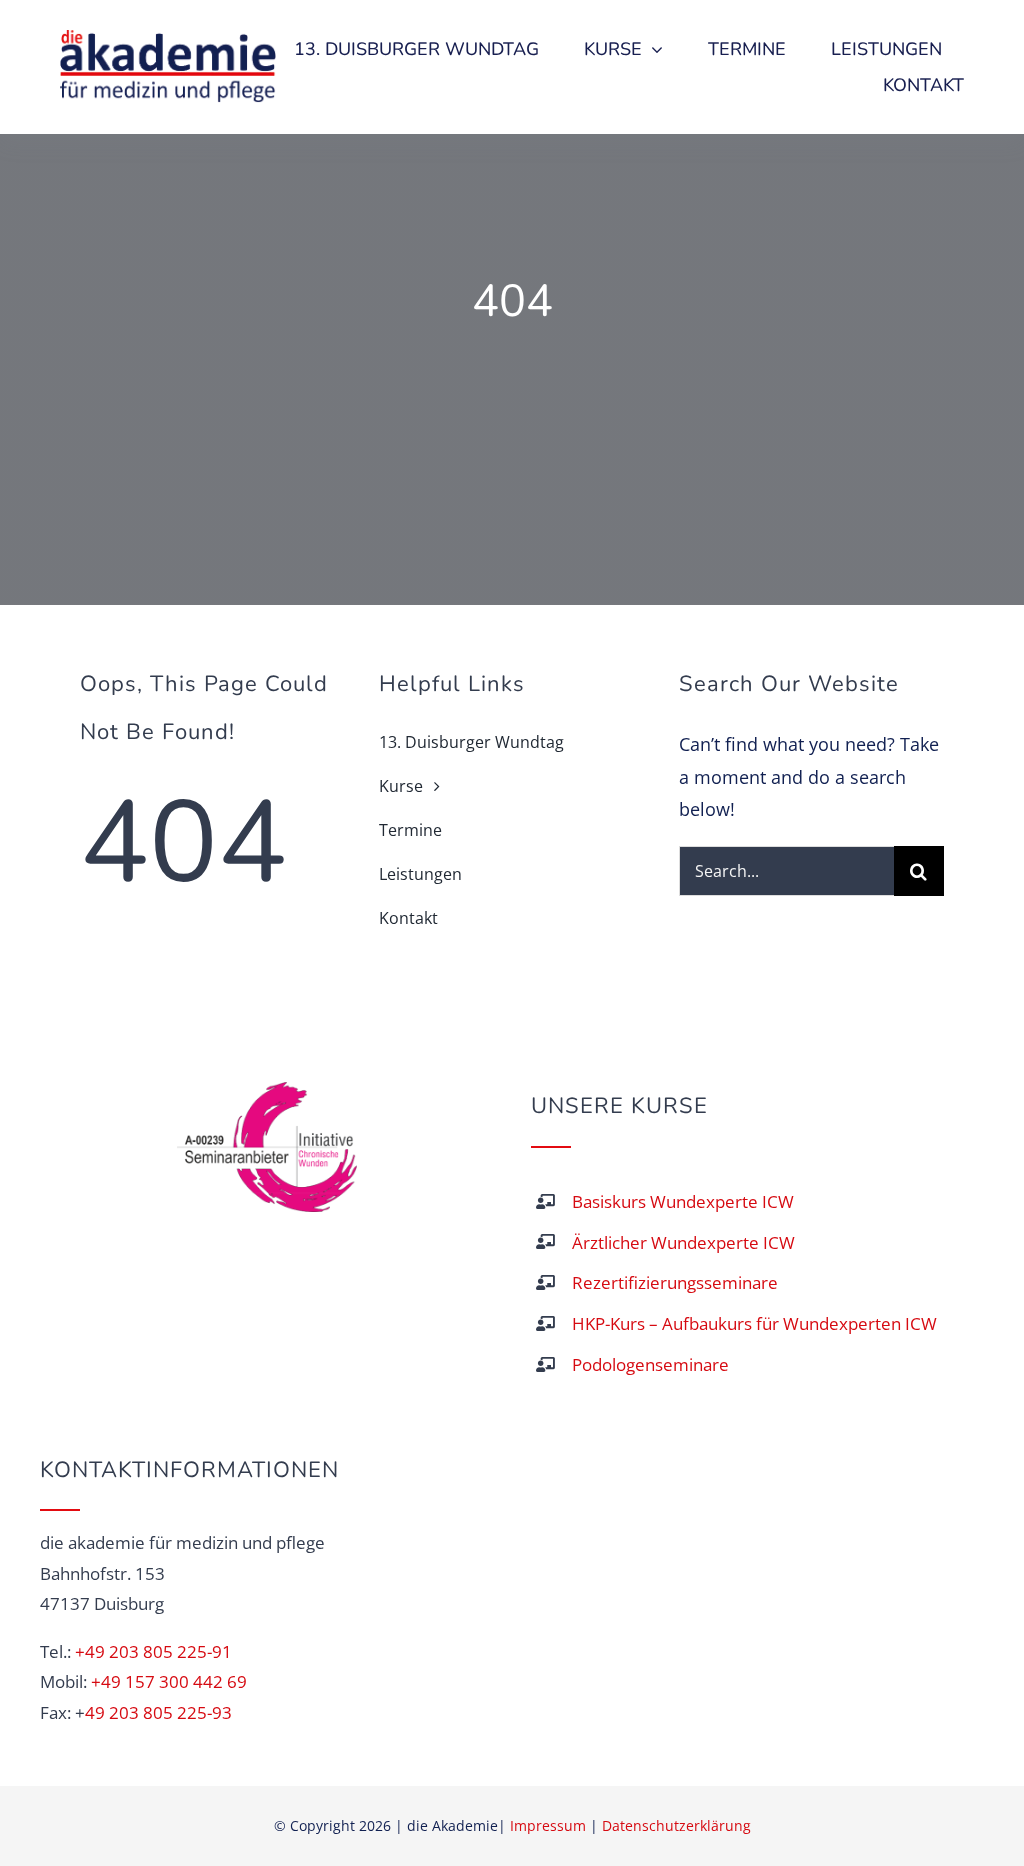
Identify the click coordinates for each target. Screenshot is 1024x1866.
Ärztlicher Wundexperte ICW (683, 1242)
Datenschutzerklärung (676, 1825)
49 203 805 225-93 (158, 1712)
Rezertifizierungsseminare (675, 1282)
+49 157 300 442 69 (169, 1681)
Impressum (548, 1825)
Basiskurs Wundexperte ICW (683, 1201)
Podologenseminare (650, 1364)
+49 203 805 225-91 (153, 1651)
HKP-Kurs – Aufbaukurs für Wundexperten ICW (754, 1323)
